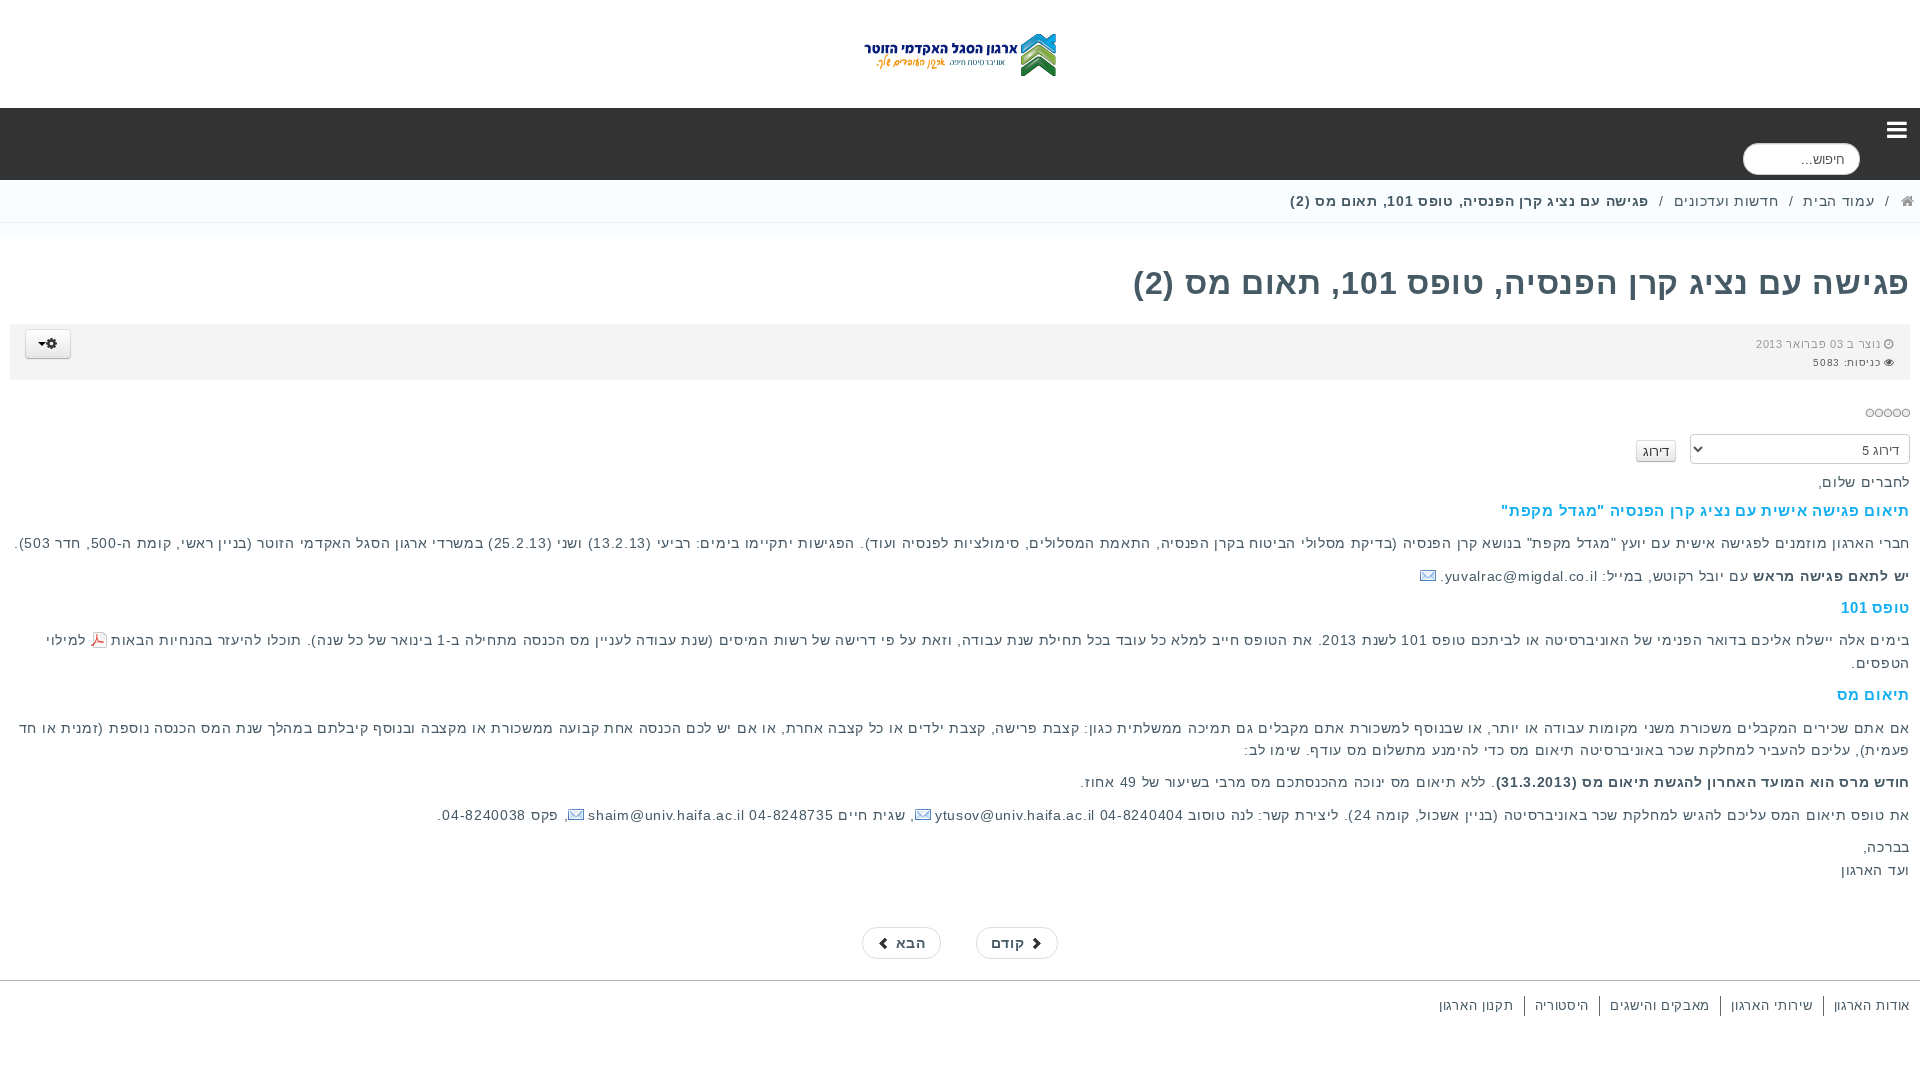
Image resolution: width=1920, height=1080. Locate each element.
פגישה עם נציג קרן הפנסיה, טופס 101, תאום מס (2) (1521, 283)
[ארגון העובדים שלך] (960, 54)
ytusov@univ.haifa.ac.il (1015, 815)
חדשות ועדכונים (1726, 201)
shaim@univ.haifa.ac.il (666, 815)
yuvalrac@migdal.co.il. (1518, 576)
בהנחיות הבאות (162, 640)
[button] (48, 344)
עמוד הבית (1838, 201)
